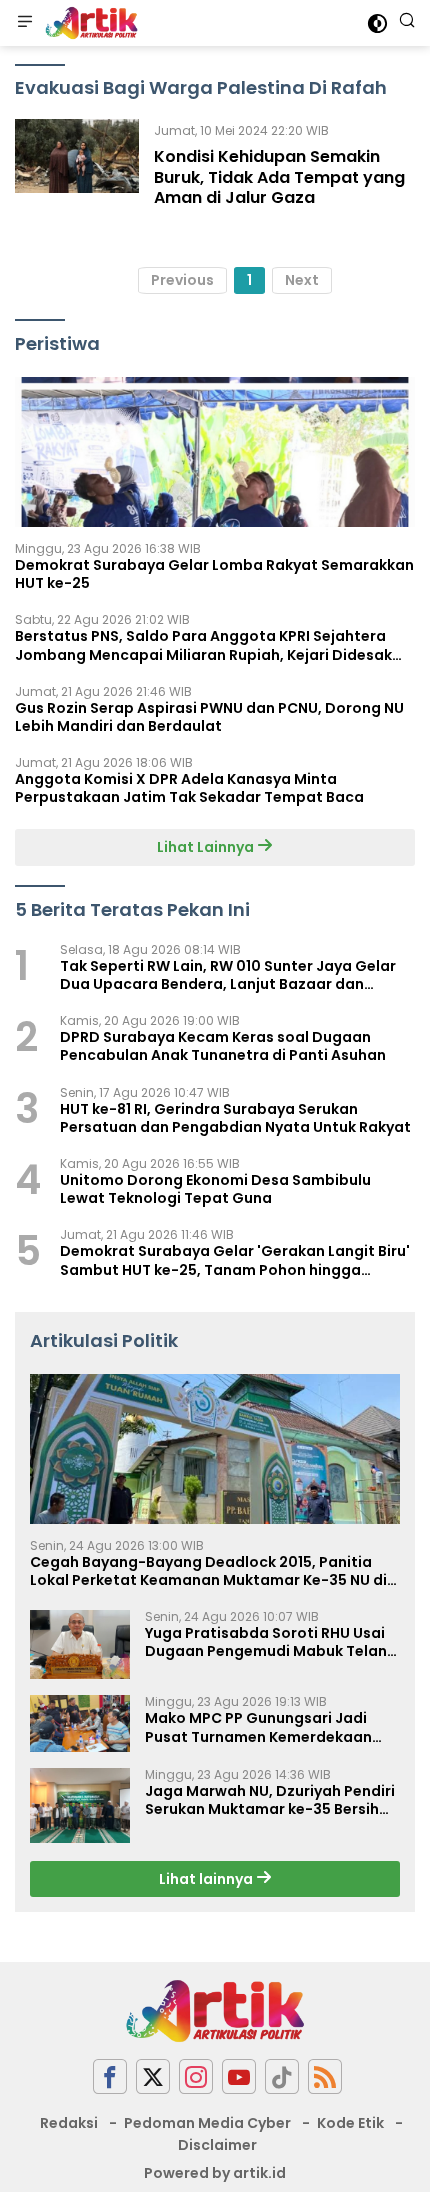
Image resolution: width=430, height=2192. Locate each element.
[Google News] (282, 2076)
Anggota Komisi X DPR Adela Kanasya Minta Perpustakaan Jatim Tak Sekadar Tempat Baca (189, 788)
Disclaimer (217, 2145)
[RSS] (325, 2076)
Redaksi (69, 2123)
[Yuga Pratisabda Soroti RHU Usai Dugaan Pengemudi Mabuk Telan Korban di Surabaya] (80, 1645)
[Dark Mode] (377, 23)
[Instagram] (196, 2076)
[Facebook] (110, 2076)
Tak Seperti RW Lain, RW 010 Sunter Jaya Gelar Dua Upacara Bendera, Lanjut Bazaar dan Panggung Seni (228, 975)
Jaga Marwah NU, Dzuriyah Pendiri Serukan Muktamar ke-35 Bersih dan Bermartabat (270, 1800)
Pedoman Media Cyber (207, 2123)
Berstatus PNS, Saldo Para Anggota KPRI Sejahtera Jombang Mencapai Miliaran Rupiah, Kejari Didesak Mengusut (203, 645)
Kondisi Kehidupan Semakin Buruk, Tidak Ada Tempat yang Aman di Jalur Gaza (279, 177)
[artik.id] (89, 23)
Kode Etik (350, 2123)
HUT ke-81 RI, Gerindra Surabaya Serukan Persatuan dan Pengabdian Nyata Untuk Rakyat (235, 1118)
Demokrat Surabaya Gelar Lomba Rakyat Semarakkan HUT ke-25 (214, 574)
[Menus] (25, 23)
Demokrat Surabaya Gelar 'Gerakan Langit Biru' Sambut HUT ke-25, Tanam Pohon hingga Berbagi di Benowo (235, 1260)
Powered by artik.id (215, 2173)
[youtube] (239, 2076)
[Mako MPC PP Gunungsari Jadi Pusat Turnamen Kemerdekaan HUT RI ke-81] (80, 1723)
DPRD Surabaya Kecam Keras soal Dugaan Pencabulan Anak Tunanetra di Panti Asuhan (223, 1046)
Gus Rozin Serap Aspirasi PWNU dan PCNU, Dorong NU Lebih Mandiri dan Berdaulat (209, 717)
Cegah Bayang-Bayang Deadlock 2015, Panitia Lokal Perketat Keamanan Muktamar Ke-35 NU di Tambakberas (208, 1571)
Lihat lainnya (207, 1879)
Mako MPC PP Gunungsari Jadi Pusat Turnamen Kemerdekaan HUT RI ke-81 (258, 1727)
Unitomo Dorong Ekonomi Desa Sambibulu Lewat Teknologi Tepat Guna (215, 1189)
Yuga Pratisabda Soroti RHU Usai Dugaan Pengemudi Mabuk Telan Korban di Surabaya (266, 1642)
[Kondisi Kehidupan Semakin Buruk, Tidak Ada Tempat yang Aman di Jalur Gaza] (77, 169)
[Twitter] (153, 2076)
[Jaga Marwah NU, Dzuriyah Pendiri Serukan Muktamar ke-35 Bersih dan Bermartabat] (80, 1805)
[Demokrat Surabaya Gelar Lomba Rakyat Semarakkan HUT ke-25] (215, 452)
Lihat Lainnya (207, 847)
